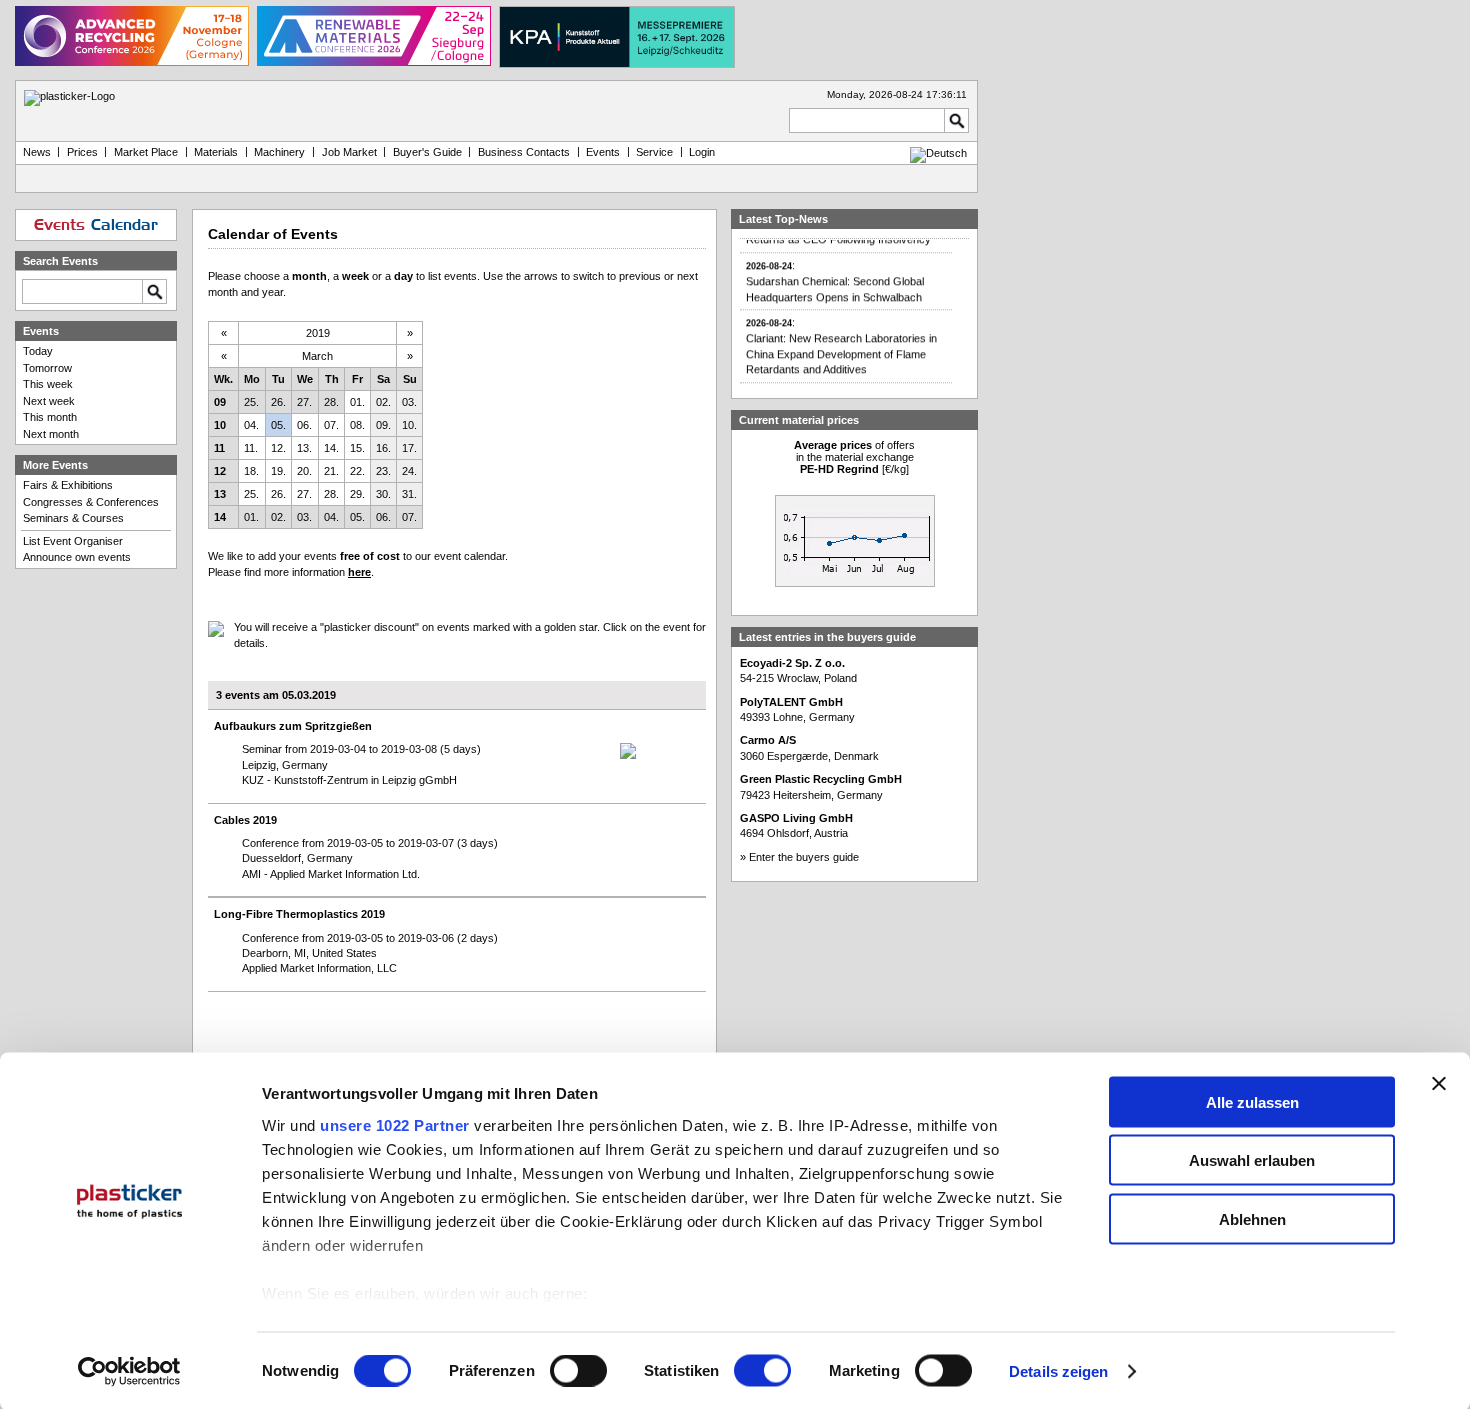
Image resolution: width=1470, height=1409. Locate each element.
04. (251, 425)
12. (278, 448)
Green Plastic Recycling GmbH (821, 779)
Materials (216, 152)
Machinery (279, 152)
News (37, 152)
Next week (49, 401)
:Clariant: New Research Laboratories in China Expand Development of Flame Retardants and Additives (841, 338)
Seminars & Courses (73, 518)
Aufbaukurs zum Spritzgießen (293, 726)
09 (220, 402)
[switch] (578, 1371)
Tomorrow (47, 368)
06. (304, 425)
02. (383, 402)
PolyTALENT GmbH (791, 702)
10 (220, 425)
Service (654, 152)
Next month (51, 434)
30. (383, 494)
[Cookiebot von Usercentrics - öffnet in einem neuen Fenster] (129, 1372)
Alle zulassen (1252, 1101)
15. (357, 448)
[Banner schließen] (1439, 1083)
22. (357, 471)
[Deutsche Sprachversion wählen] (938, 153)
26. (278, 402)
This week (48, 384)
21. (331, 471)
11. (251, 448)
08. (357, 425)
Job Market (349, 152)
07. (331, 425)
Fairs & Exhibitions (68, 485)
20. (304, 471)
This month (50, 417)
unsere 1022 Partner (395, 1124)
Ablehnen (1252, 1218)
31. (409, 494)
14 (220, 517)
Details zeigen (1058, 1371)
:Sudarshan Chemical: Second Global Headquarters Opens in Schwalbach (835, 274)
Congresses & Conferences (91, 502)
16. (383, 448)
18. (251, 471)
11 (219, 448)
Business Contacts (524, 152)
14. (331, 448)
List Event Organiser (73, 541)
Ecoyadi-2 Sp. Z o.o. (792, 663)
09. (383, 425)
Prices (82, 152)
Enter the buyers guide (804, 857)
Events (603, 152)
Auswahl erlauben (1252, 1160)
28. (331, 402)
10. (409, 425)
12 (220, 471)
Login (702, 152)
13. (304, 448)
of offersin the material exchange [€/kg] (854, 457)
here (359, 572)
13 (220, 494)
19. (278, 471)
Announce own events (77, 557)
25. (251, 402)
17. (409, 448)
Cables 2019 (245, 820)
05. (278, 425)
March (317, 356)
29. (357, 494)
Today (38, 351)
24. (409, 471)
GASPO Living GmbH (796, 818)
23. (383, 471)
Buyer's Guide (427, 152)
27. (304, 402)
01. (357, 402)
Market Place (146, 152)
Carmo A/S (768, 740)
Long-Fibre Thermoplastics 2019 (299, 914)
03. (409, 402)
